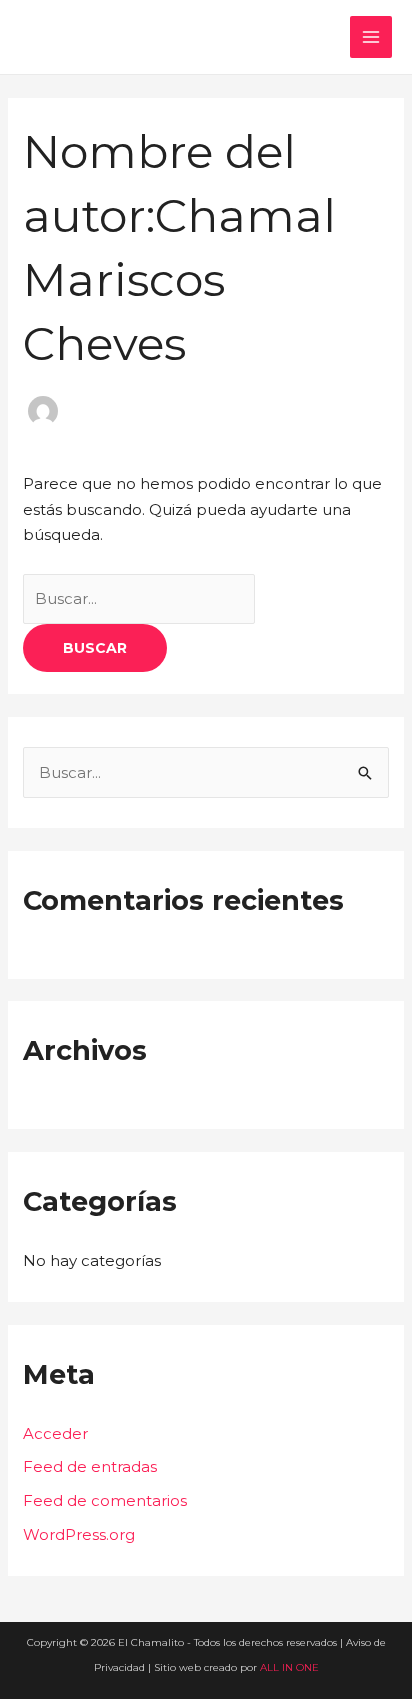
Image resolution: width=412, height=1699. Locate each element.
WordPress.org (79, 1534)
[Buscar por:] (139, 598)
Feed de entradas (90, 1466)
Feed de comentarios (105, 1500)
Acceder (55, 1433)
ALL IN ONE (289, 1667)
